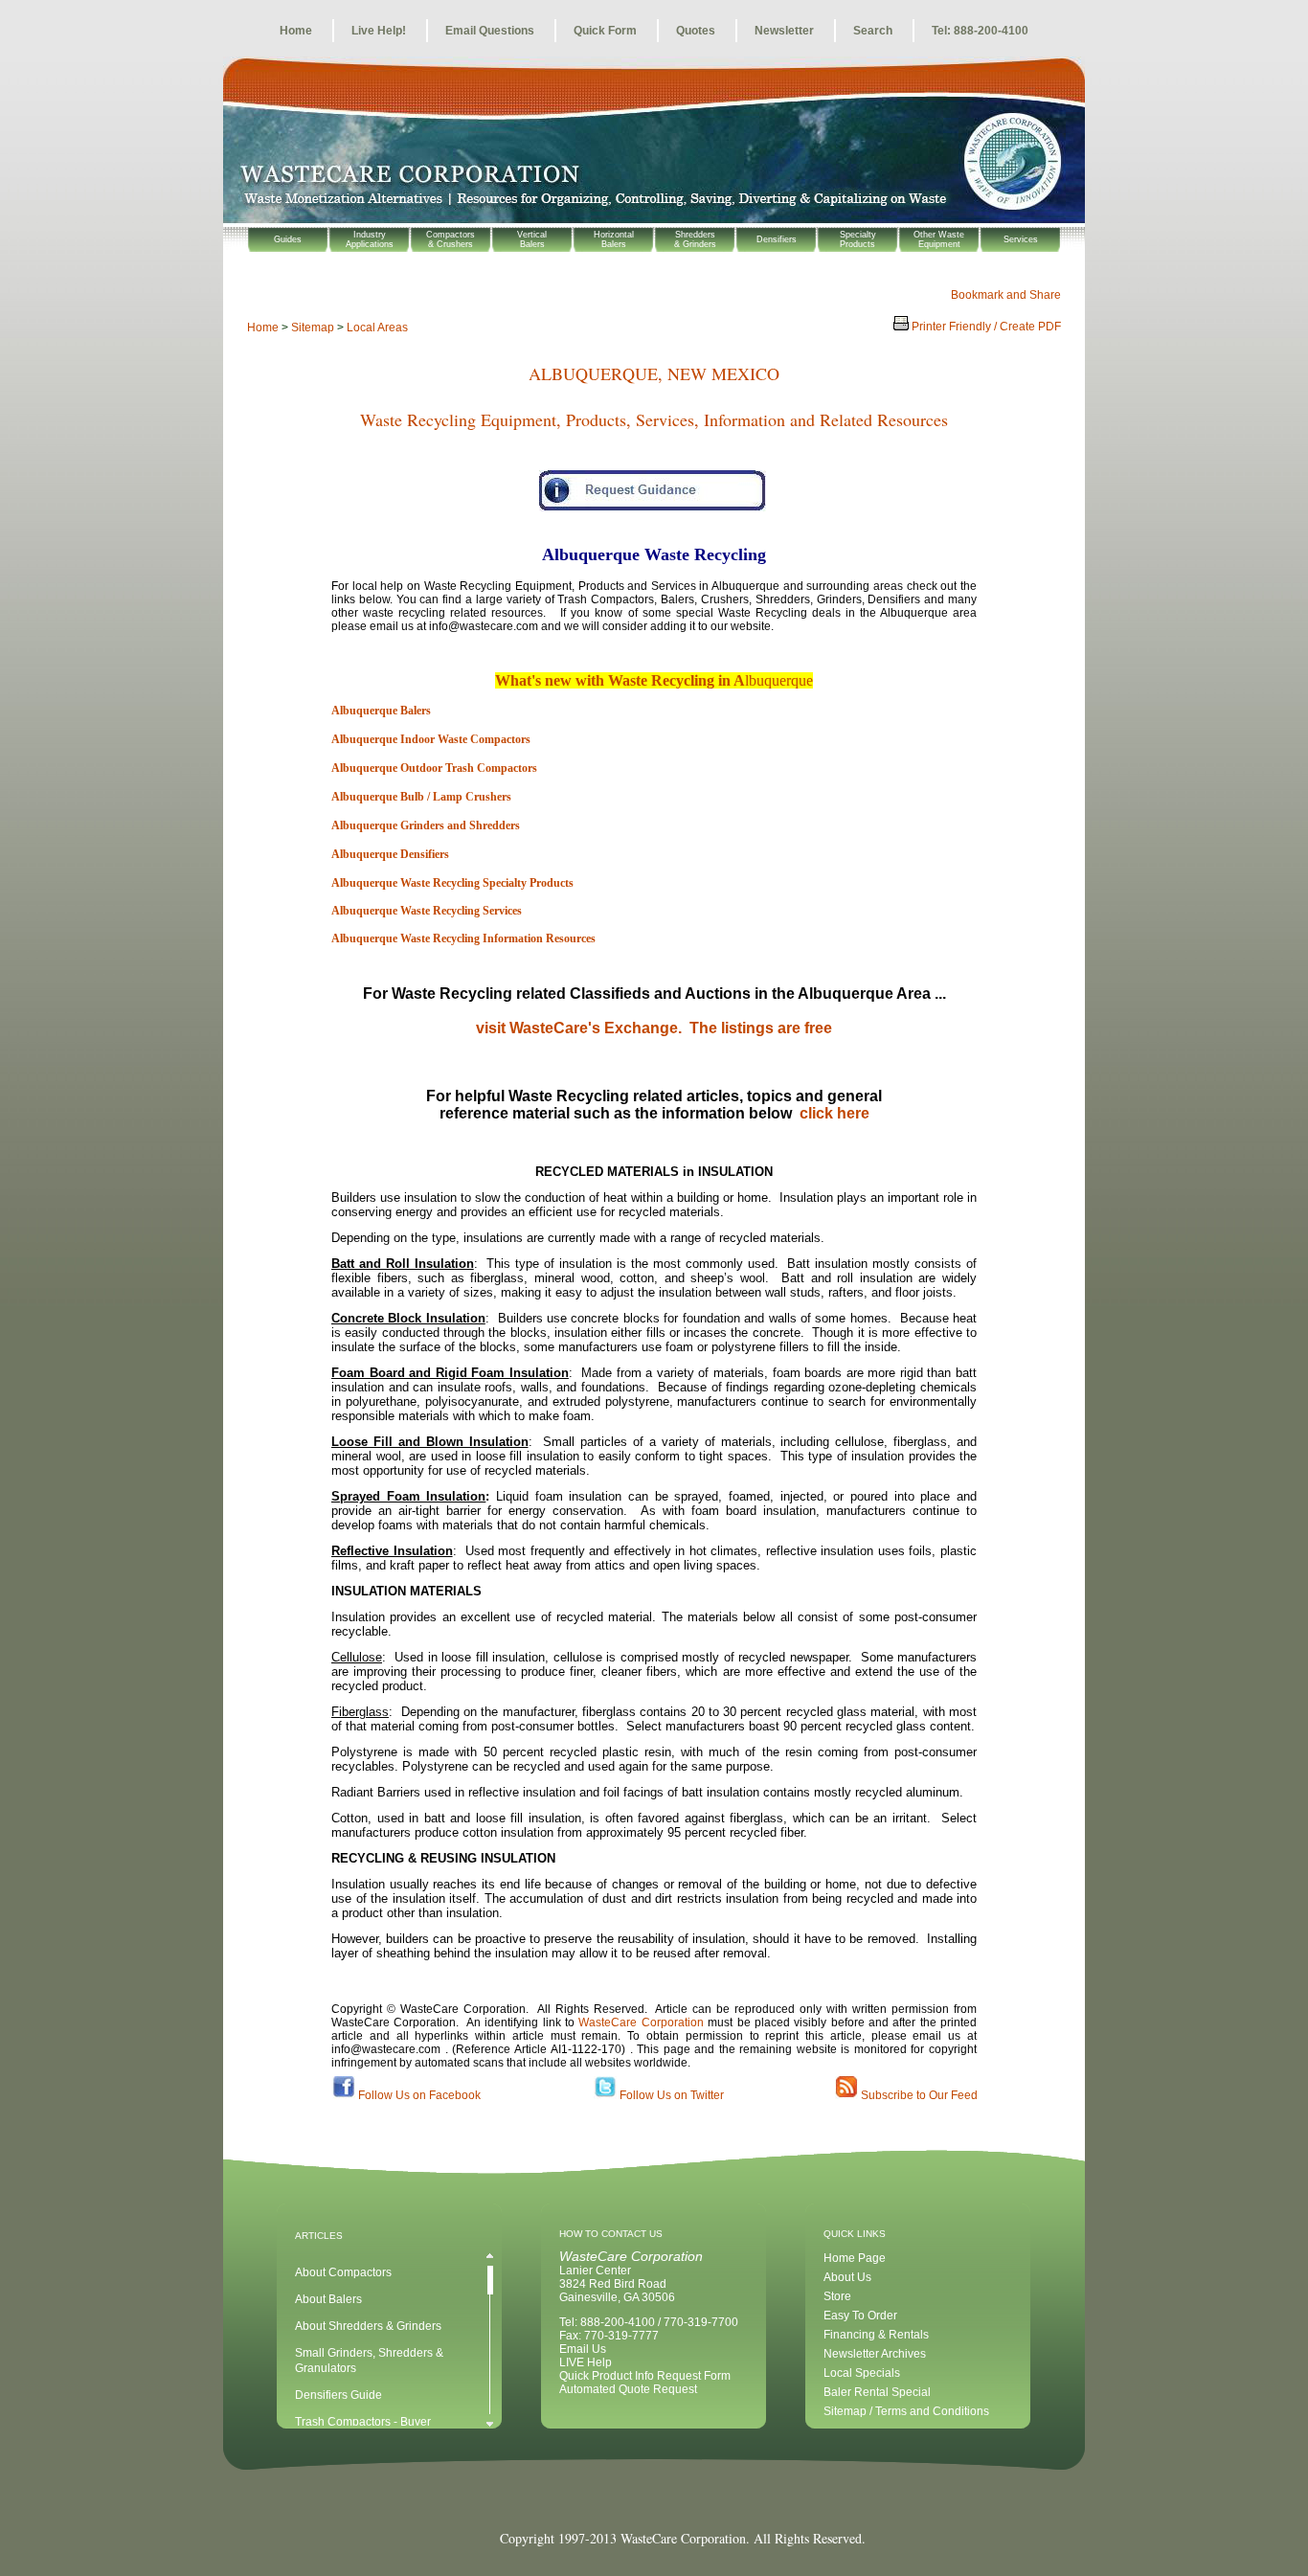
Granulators (326, 2368)
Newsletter (784, 31)
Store (837, 2296)
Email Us (583, 2349)
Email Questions (490, 31)
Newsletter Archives (875, 2354)
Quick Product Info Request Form (645, 2376)
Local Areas (377, 328)
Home (296, 31)
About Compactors (343, 2272)
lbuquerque (779, 680)
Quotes (696, 31)
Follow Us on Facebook (419, 2095)
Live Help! (379, 31)
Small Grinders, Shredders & (369, 2353)
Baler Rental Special (877, 2392)
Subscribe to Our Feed (919, 2095)
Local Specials (862, 2373)
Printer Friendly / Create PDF (985, 327)
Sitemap (313, 328)
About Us (847, 2277)
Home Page (855, 2258)
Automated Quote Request (628, 2389)
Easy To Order (860, 2316)
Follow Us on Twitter (672, 2095)
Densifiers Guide (338, 2395)
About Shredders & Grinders (368, 2326)
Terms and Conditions (932, 2411)
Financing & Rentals (876, 2335)
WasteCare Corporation (641, 2022)
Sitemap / (849, 2411)
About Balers (328, 2299)
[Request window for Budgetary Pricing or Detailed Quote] (654, 500)
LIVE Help (586, 2362)
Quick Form (605, 31)
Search (873, 31)
